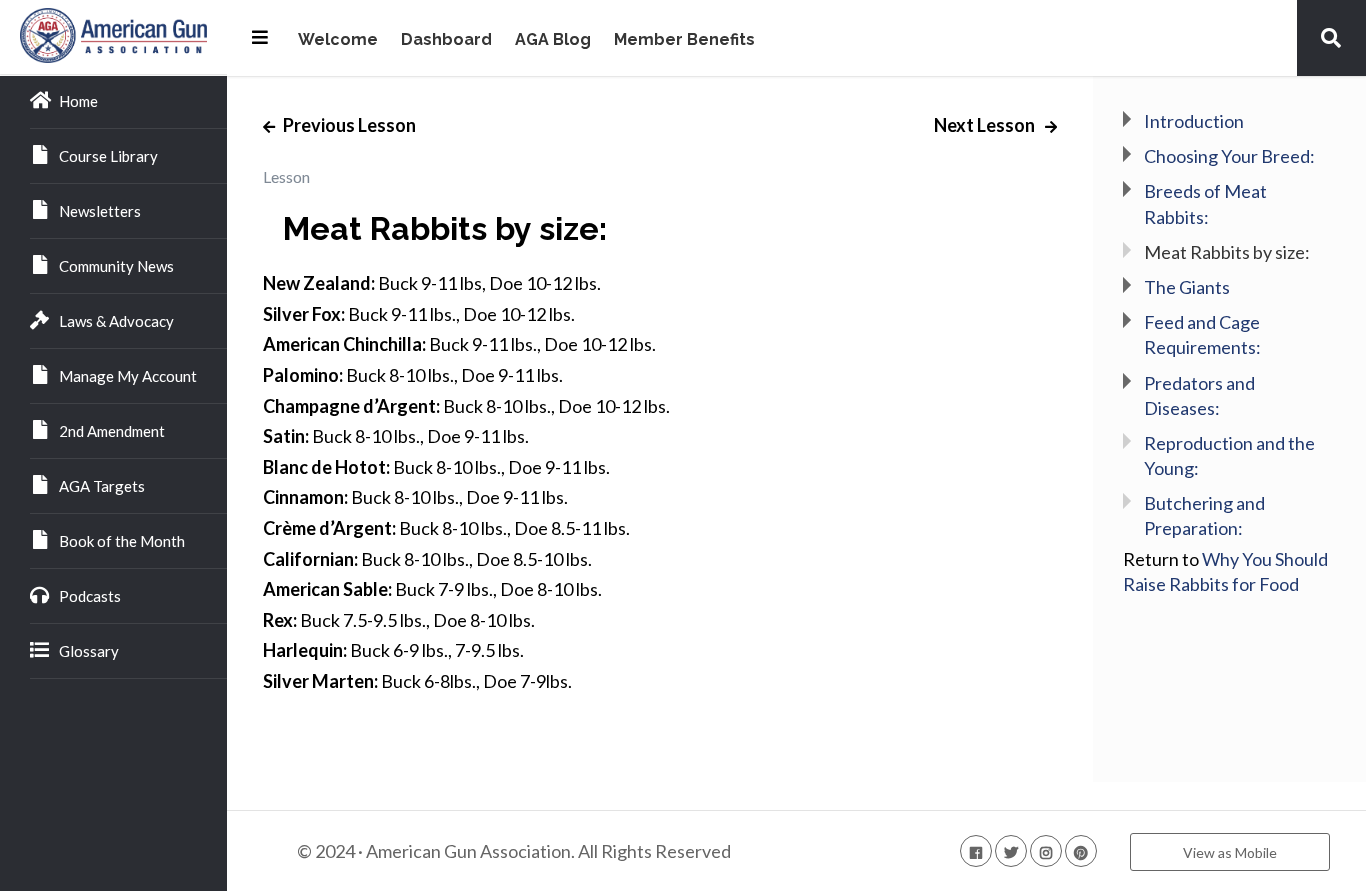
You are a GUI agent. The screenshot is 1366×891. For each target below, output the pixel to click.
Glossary (89, 651)
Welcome (338, 40)
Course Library (108, 156)
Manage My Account (128, 376)
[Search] (1331, 37)
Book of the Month (122, 541)
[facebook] (976, 851)
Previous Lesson (348, 125)
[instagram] (1046, 851)
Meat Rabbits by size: (1227, 252)
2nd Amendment (112, 431)
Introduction (1194, 121)
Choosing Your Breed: (1229, 156)
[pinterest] (1081, 851)
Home (78, 101)
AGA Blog (553, 40)
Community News (116, 266)
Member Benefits (684, 40)
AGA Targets (102, 486)
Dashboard (446, 40)
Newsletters (100, 211)
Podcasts (90, 596)
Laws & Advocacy (116, 321)
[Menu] (260, 37)
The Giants (1187, 287)
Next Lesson (986, 125)
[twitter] (1011, 851)
